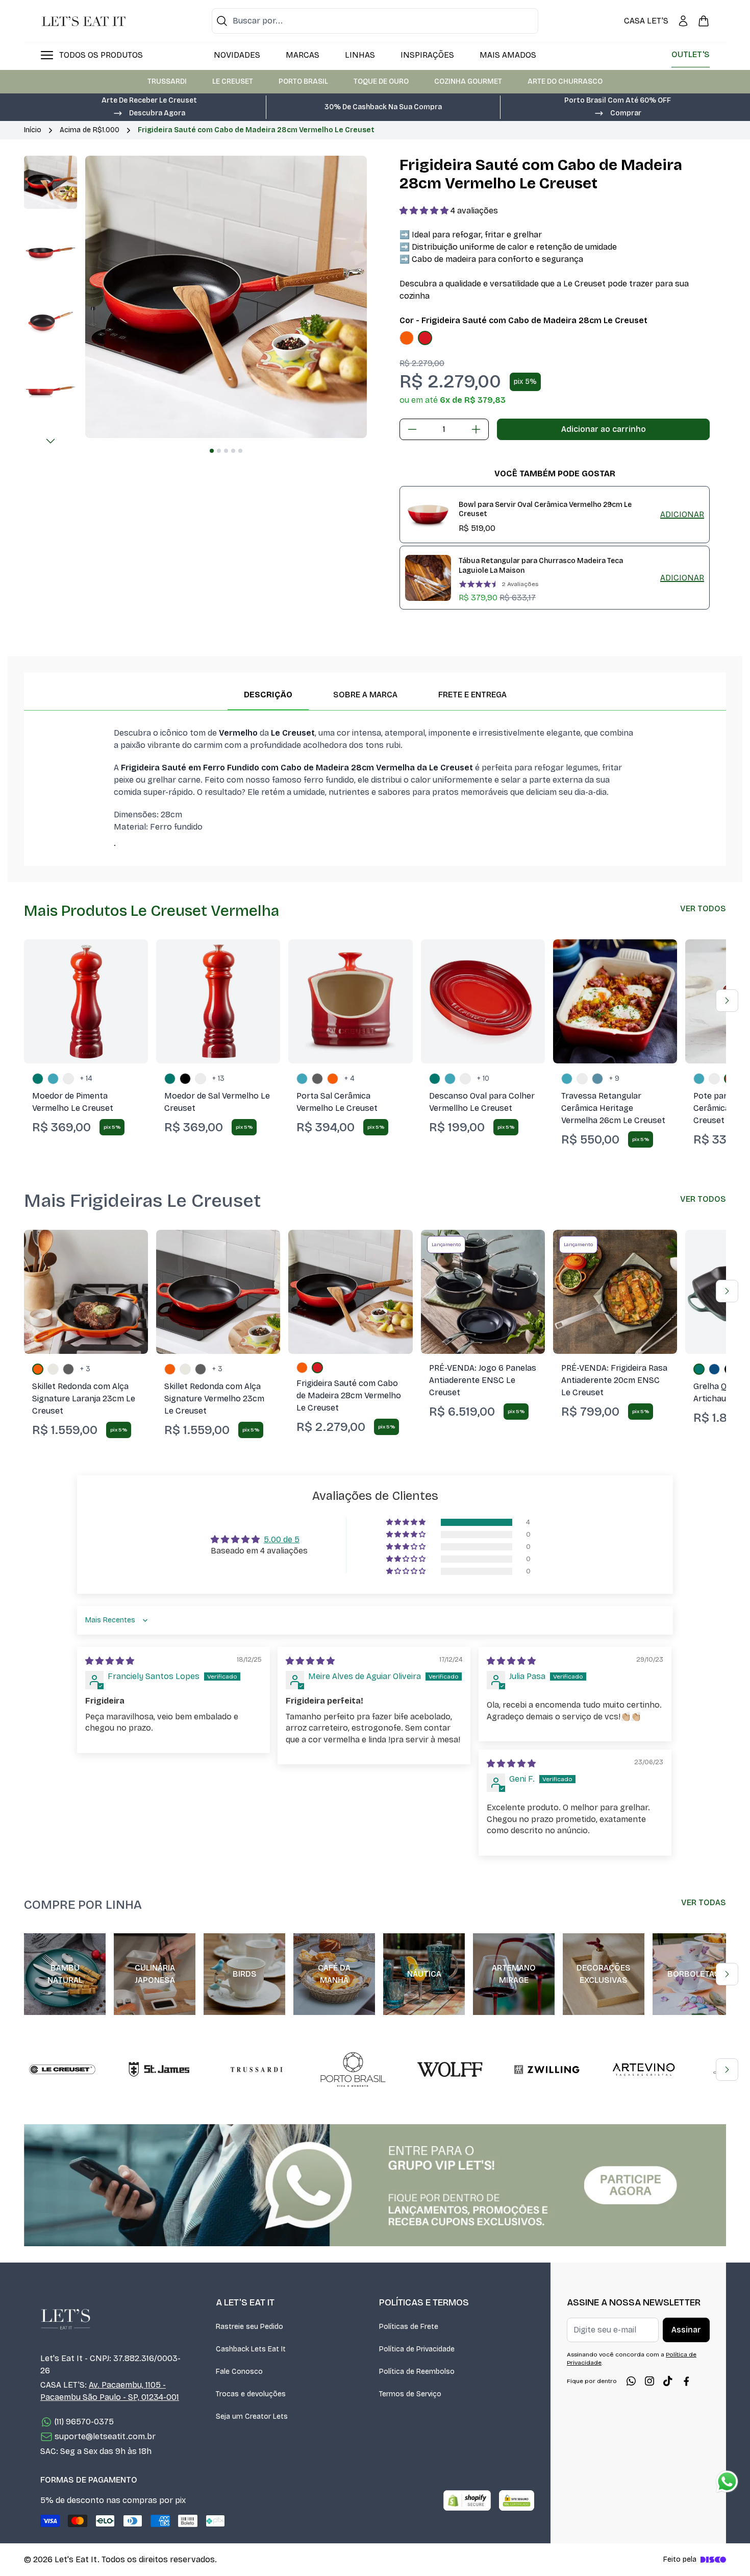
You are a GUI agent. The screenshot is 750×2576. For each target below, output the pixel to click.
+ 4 (349, 1078)
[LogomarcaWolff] (450, 2070)
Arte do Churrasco (565, 81)
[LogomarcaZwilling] (547, 2070)
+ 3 (85, 1369)
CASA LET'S (646, 21)
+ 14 (86, 1078)
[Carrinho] (704, 21)
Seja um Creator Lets (252, 2416)
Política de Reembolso (417, 2372)
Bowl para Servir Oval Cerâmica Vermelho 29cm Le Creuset (545, 509)
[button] (149, 112)
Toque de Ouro (381, 81)
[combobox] (375, 21)
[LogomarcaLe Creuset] (62, 2070)
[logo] (84, 21)
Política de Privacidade (417, 2349)
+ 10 (483, 1078)
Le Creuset (233, 81)
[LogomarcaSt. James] (159, 2070)
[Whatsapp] (631, 2381)
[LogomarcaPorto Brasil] (353, 2070)
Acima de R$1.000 (90, 130)
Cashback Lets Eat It (251, 2349)
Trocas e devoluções (251, 2394)
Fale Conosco (239, 2372)
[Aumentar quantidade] (476, 429)
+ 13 (218, 1078)
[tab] (212, 451)
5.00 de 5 (282, 1539)
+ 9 (614, 1078)
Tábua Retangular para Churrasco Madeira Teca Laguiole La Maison (541, 566)
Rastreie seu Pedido (249, 2327)
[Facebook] (686, 2381)
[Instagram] (649, 2381)
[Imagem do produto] (407, 338)
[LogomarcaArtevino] (644, 2070)
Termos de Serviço (410, 2394)
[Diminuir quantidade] (412, 429)
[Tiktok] (668, 2381)
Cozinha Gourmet (468, 81)
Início (33, 130)
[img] (110, 1661)
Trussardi (167, 81)
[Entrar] (683, 21)
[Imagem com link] (375, 2185)
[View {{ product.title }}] (428, 515)
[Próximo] (51, 441)
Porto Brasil (303, 81)
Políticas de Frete (409, 2327)
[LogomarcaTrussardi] (256, 2070)
